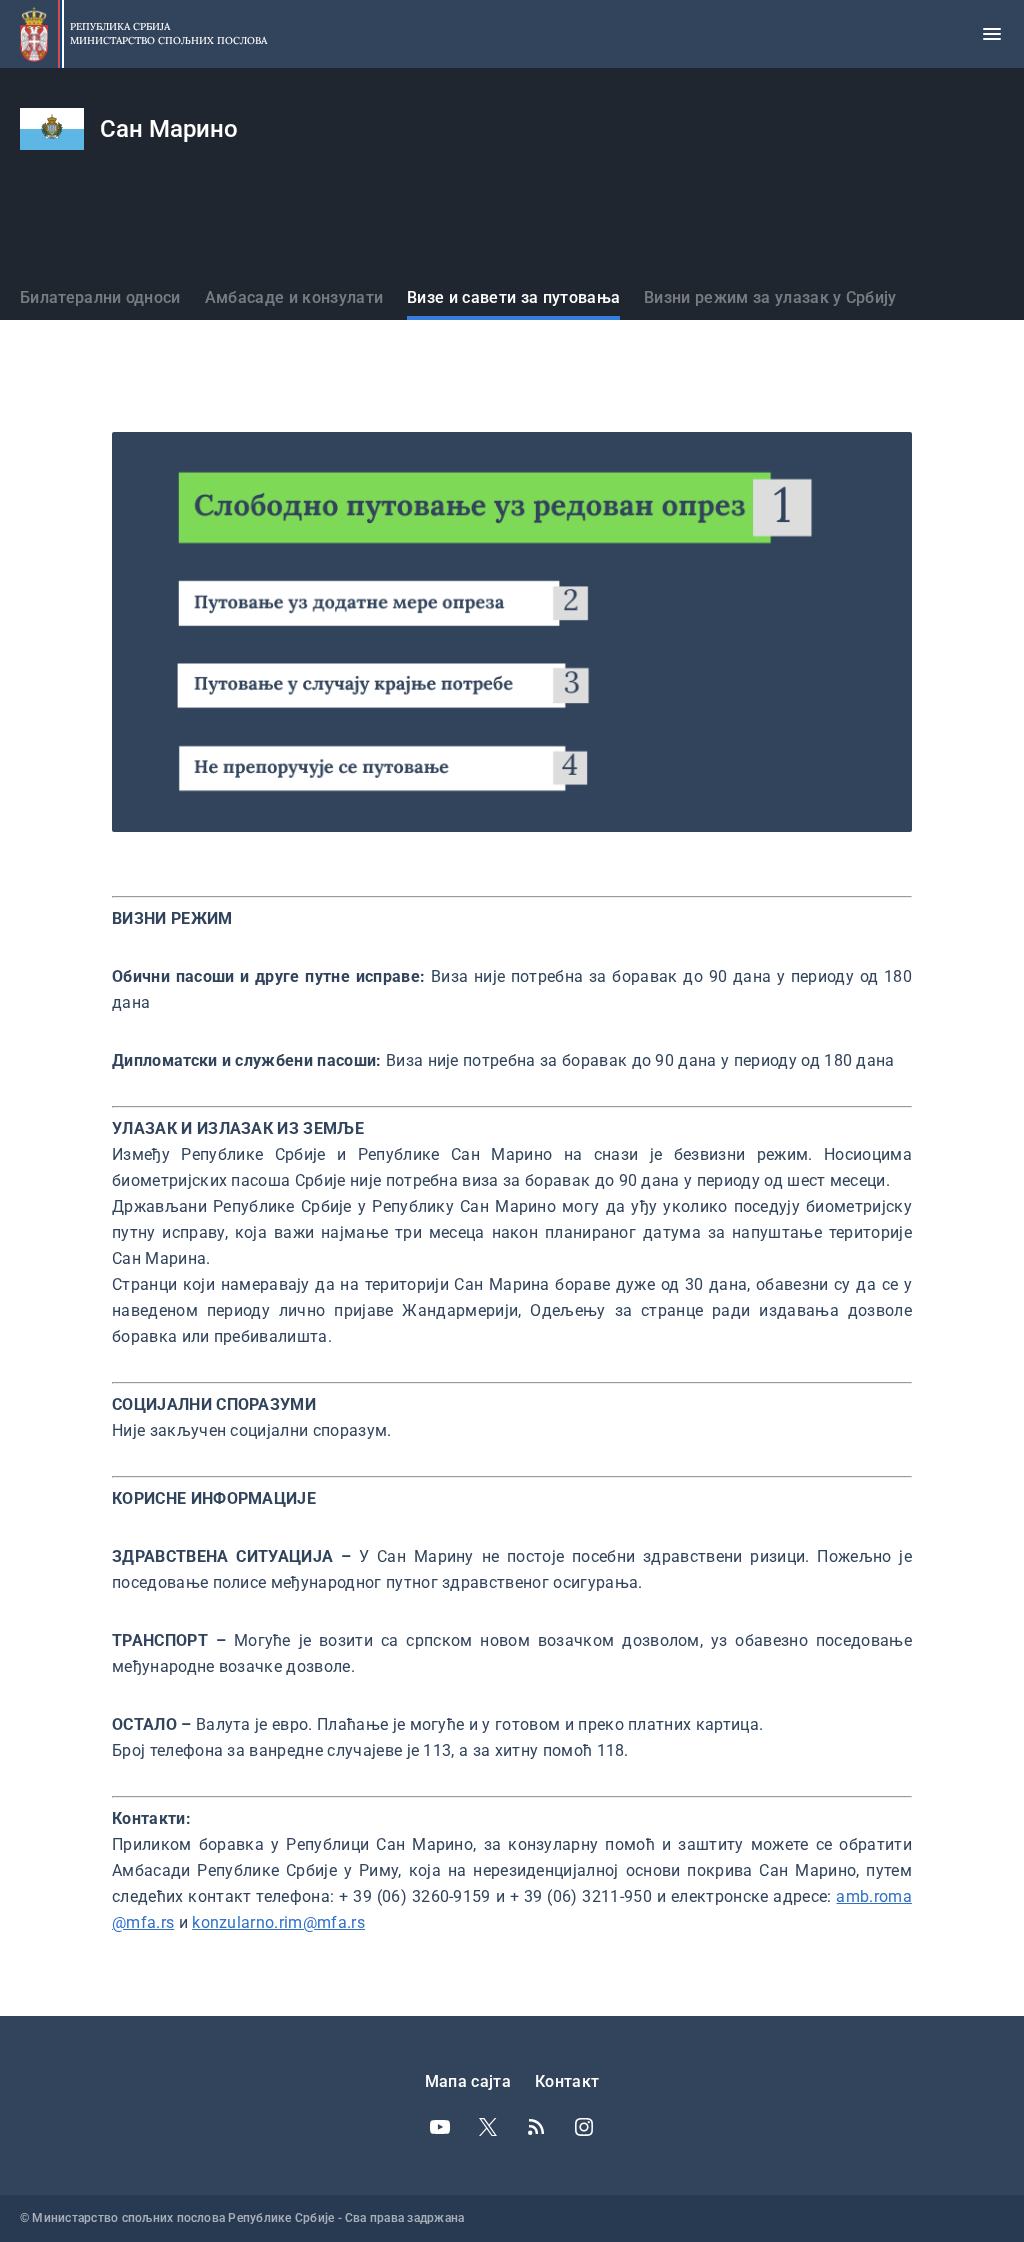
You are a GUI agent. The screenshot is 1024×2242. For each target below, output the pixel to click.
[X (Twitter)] (488, 2127)
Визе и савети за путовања (513, 297)
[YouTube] (440, 2127)
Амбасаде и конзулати (294, 297)
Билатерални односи (100, 297)
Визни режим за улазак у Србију (770, 297)
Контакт (567, 2081)
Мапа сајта (468, 2081)
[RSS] (536, 2127)
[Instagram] (584, 2127)
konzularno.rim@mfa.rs (278, 1922)
